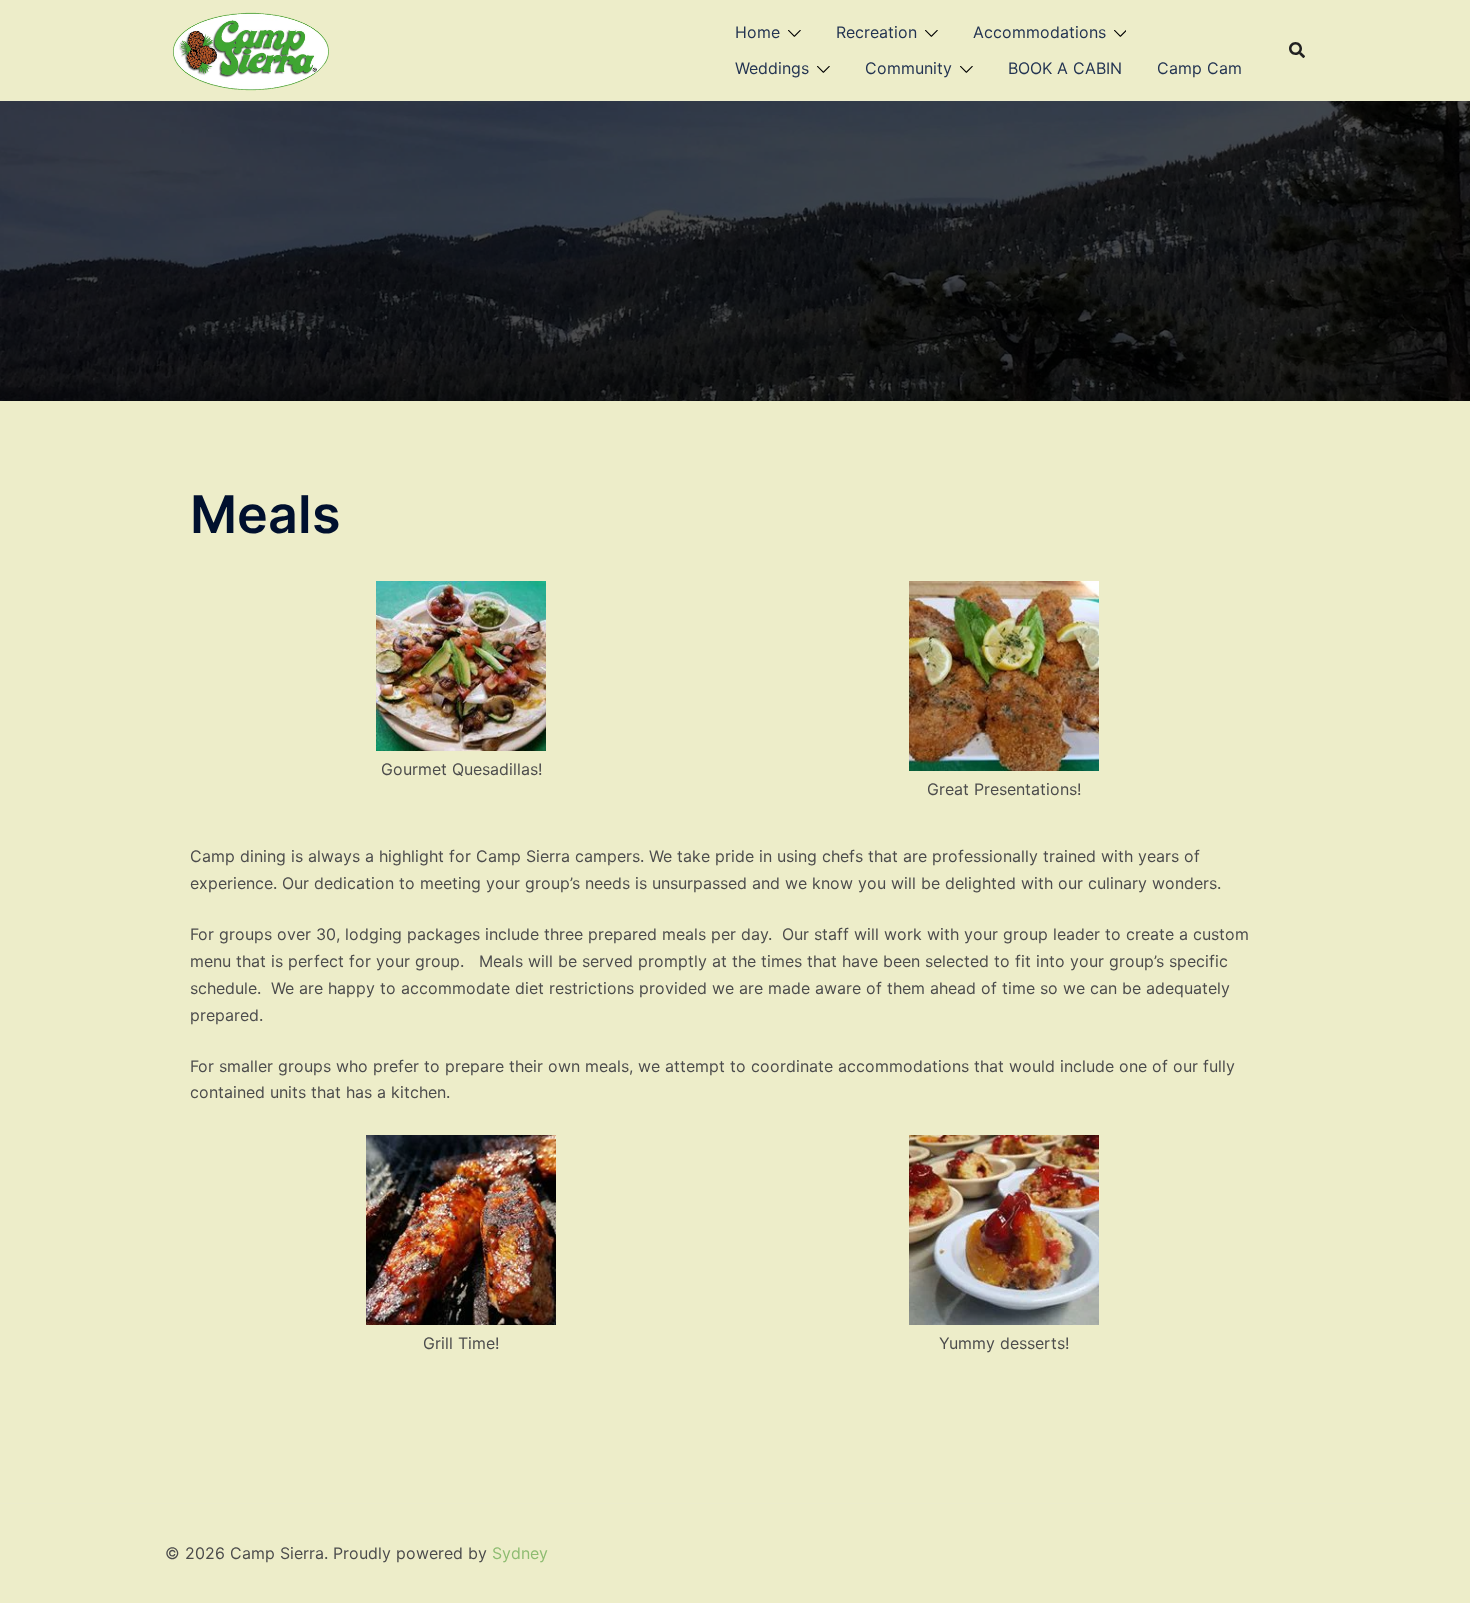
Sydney (520, 1553)
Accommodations (1039, 32)
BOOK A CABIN (1065, 68)
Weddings (772, 68)
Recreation (876, 32)
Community (908, 68)
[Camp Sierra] (252, 48)
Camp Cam (1199, 68)
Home (757, 32)
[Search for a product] (1297, 50)
